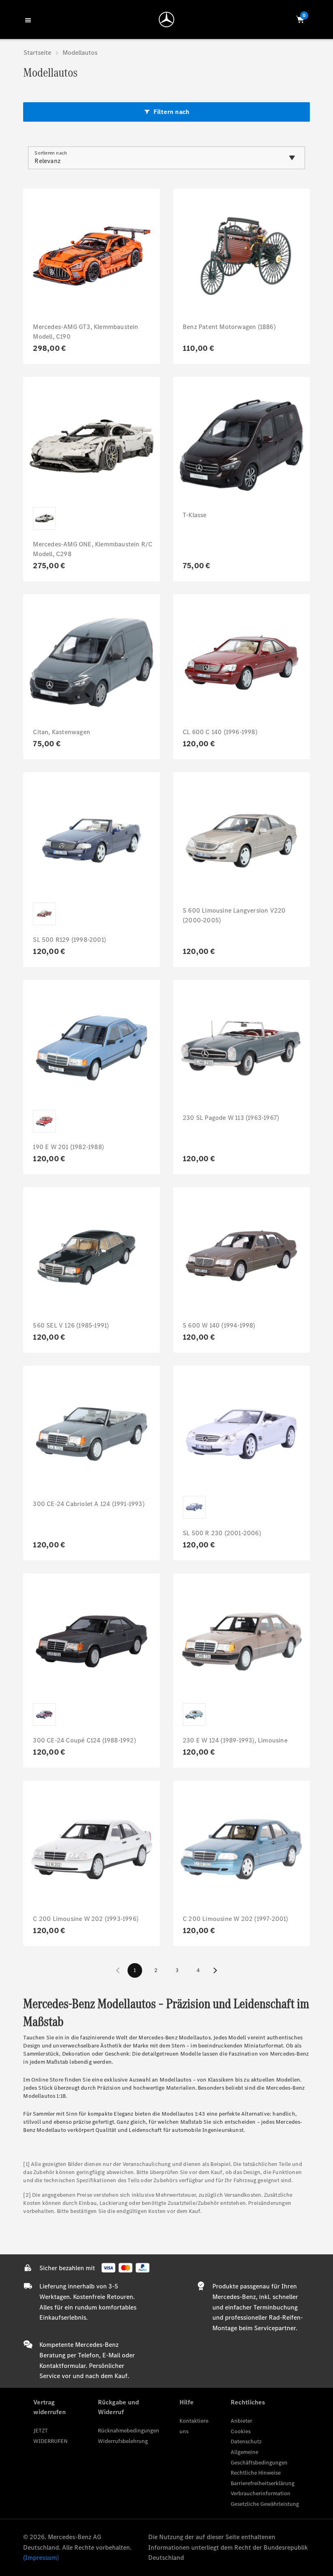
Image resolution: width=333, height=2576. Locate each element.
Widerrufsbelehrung (123, 2441)
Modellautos (80, 53)
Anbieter (241, 2421)
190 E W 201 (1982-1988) (68, 1147)
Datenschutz (246, 2442)
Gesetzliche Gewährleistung (265, 2504)
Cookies (241, 2431)
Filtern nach (171, 112)
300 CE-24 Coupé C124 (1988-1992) (84, 1740)
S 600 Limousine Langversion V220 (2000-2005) (234, 915)
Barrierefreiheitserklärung (263, 2483)
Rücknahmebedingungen (129, 2431)
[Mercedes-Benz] (166, 19)
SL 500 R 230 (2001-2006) (222, 1533)
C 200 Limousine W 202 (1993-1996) (86, 1919)
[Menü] (29, 19)
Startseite (37, 53)
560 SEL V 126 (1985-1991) (71, 1325)
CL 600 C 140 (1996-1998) (220, 732)
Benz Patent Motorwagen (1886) (229, 327)
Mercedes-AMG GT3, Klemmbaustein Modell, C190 (85, 332)
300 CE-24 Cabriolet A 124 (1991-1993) (89, 1504)
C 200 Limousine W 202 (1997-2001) (236, 1919)
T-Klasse (195, 515)
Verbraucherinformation (261, 2493)
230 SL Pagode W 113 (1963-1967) (231, 1118)
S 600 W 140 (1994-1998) (219, 1325)
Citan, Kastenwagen (62, 732)
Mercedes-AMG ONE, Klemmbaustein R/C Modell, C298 (93, 549)
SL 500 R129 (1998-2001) (69, 940)
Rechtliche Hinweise (256, 2473)
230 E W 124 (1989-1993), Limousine (235, 1740)
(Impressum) (41, 2558)
